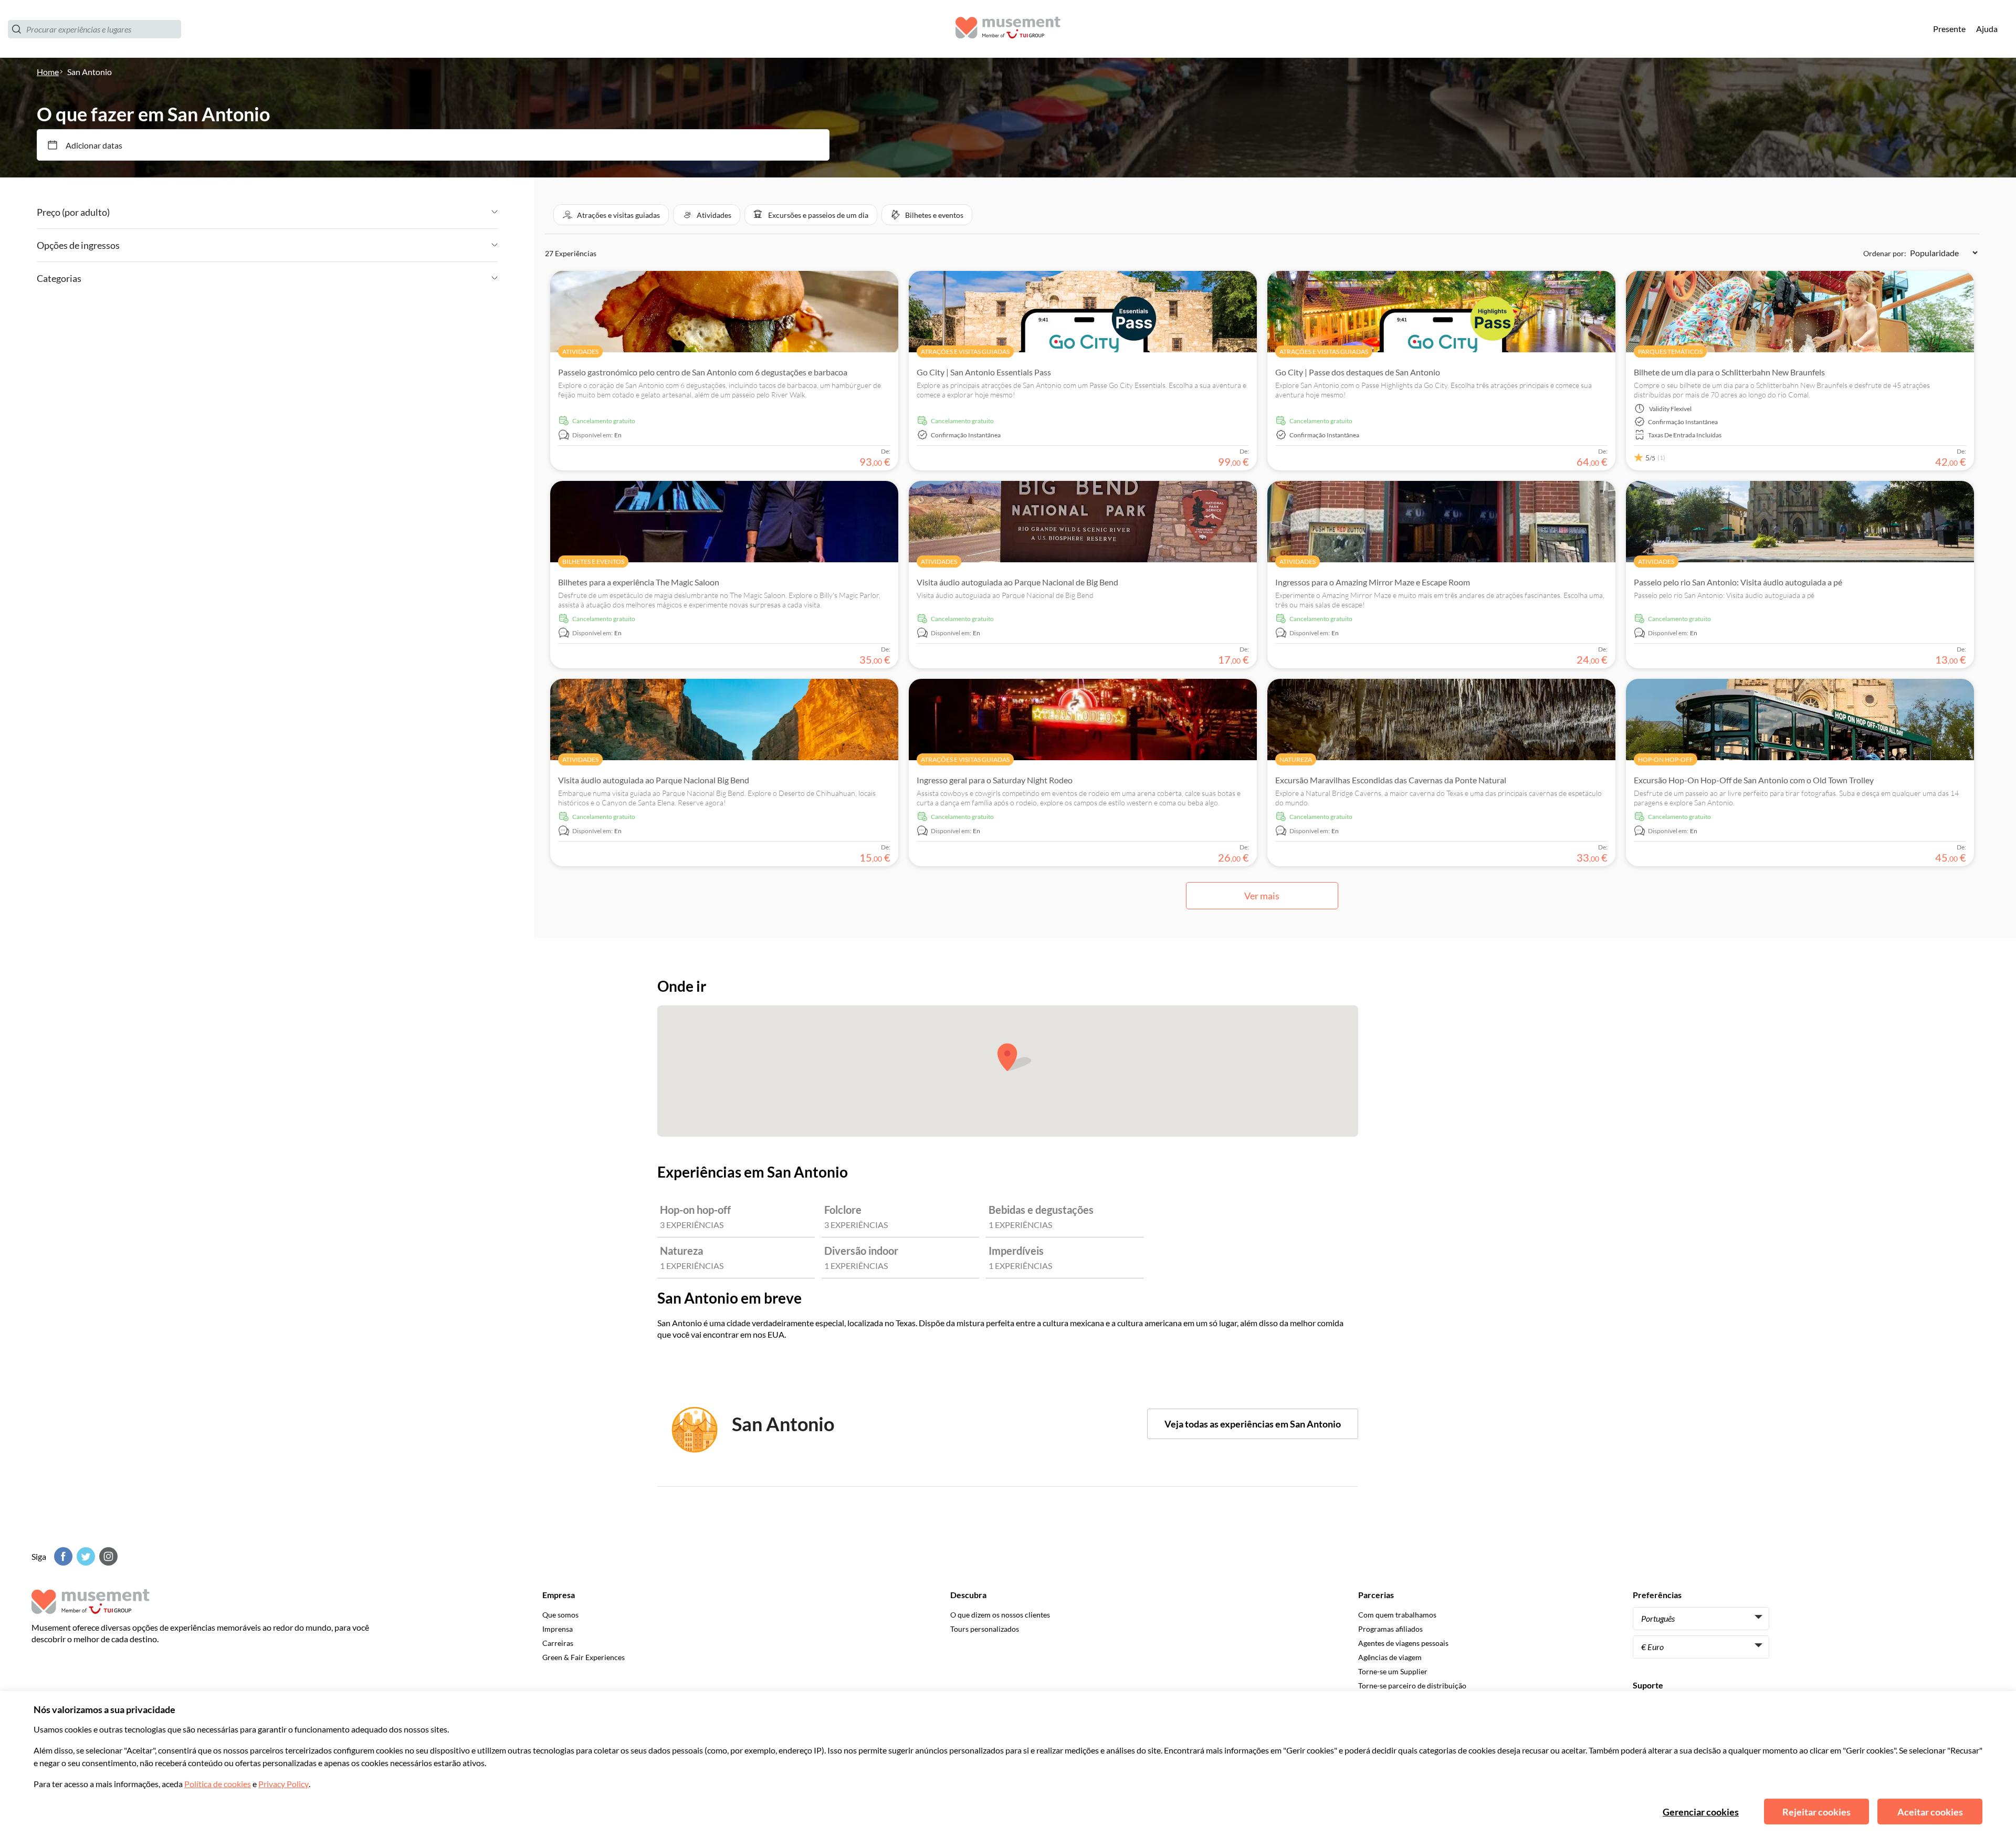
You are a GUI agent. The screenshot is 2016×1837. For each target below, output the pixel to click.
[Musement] (1008, 29)
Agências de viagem (1390, 1657)
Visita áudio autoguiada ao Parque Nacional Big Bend (654, 780)
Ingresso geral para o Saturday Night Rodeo (995, 780)
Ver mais (1262, 896)
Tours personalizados (985, 1629)
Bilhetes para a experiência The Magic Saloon (639, 582)
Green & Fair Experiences (584, 1657)
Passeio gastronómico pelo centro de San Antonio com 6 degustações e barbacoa (703, 372)
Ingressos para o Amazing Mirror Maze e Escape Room (1373, 582)
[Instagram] (107, 1556)
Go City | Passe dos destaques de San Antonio (1358, 372)
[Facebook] (62, 1556)
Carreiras (558, 1643)
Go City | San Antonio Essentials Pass (984, 372)
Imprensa (558, 1629)
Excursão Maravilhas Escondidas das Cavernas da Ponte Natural (1391, 780)
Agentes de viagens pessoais (1403, 1643)
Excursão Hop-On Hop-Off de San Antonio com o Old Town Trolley (1754, 780)
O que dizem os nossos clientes (1000, 1615)
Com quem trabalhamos (1397, 1615)
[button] (611, 215)
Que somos (560, 1615)
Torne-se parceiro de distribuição (1412, 1686)
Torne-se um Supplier (1393, 1671)
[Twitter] (85, 1556)
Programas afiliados (1390, 1629)
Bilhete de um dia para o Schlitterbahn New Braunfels (1729, 372)
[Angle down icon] (304, 212)
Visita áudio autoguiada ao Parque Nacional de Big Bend (1017, 582)
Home (48, 72)
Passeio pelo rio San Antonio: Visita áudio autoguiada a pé (1738, 582)
